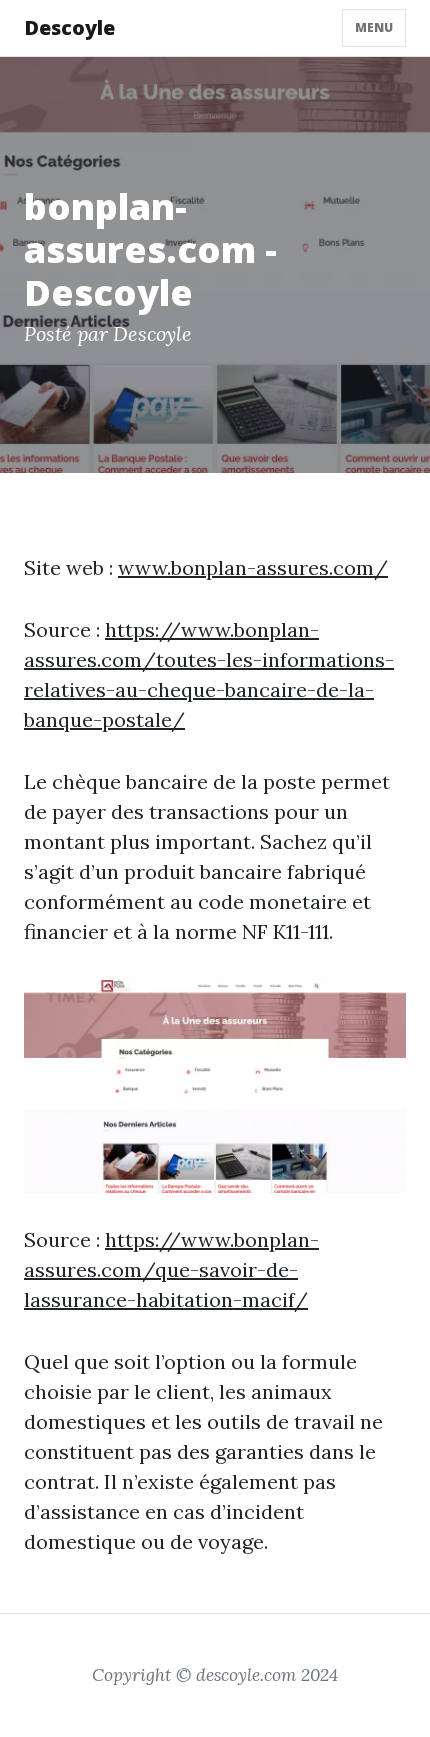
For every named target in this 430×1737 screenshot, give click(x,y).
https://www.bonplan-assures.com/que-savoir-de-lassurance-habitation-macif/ (171, 1269)
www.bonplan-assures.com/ (253, 567)
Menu (374, 27)
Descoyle (69, 27)
